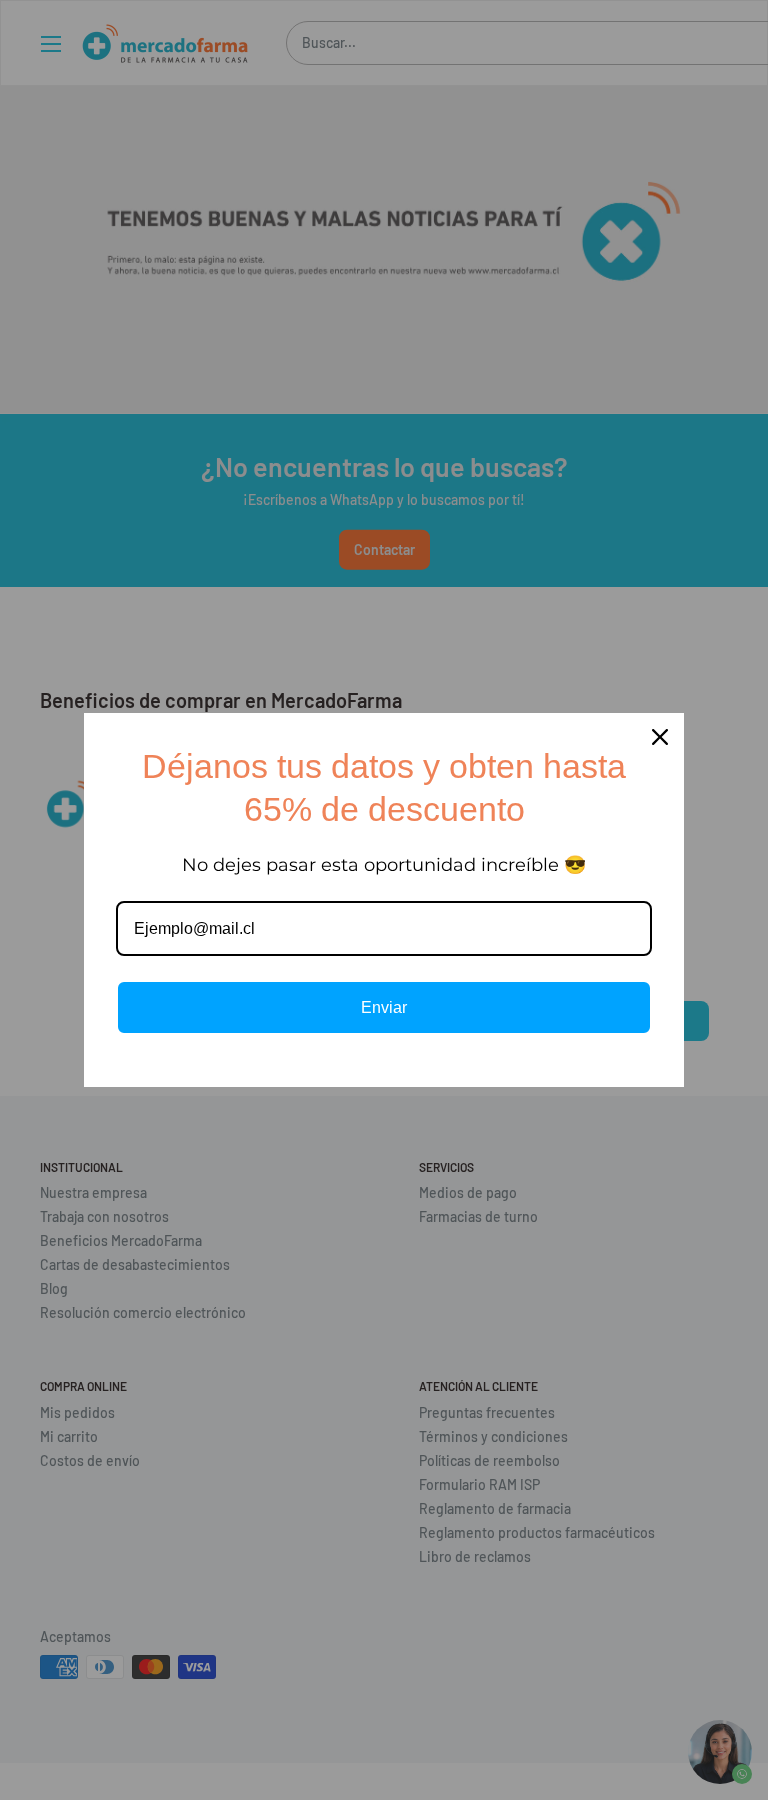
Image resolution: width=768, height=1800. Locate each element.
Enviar (384, 1007)
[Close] (660, 737)
